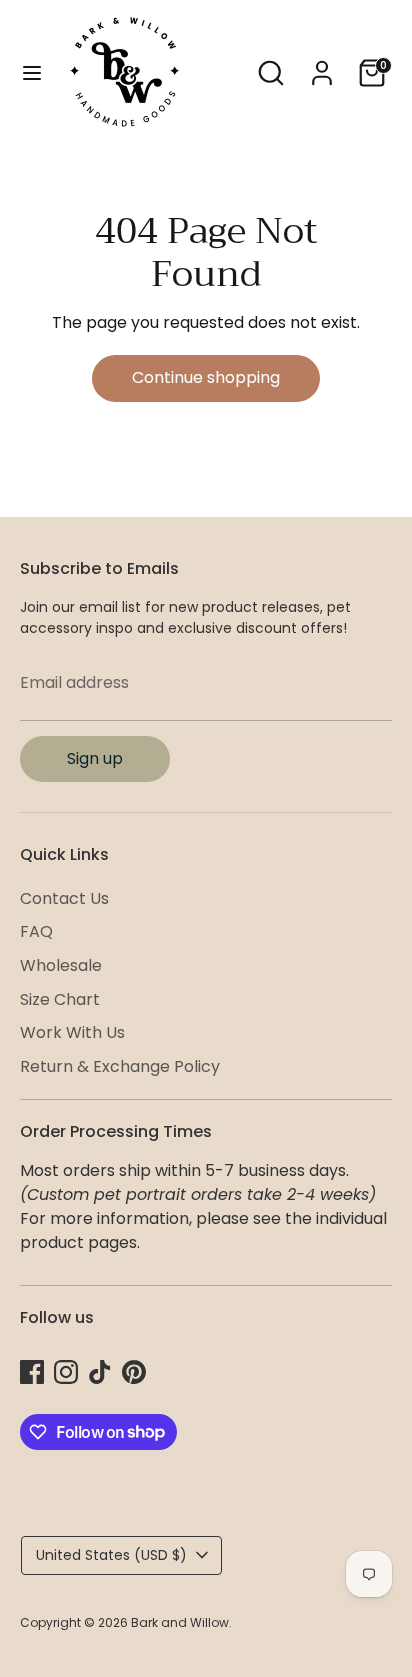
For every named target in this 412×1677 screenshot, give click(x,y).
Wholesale (61, 965)
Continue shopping (206, 377)
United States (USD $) (111, 1555)
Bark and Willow (180, 1622)
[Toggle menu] (32, 73)
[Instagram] (66, 1372)
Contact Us (64, 898)
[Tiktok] (100, 1372)
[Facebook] (32, 1372)
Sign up (95, 758)
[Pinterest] (134, 1372)
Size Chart (60, 999)
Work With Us (72, 1032)
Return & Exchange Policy (120, 1066)
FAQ (36, 931)
